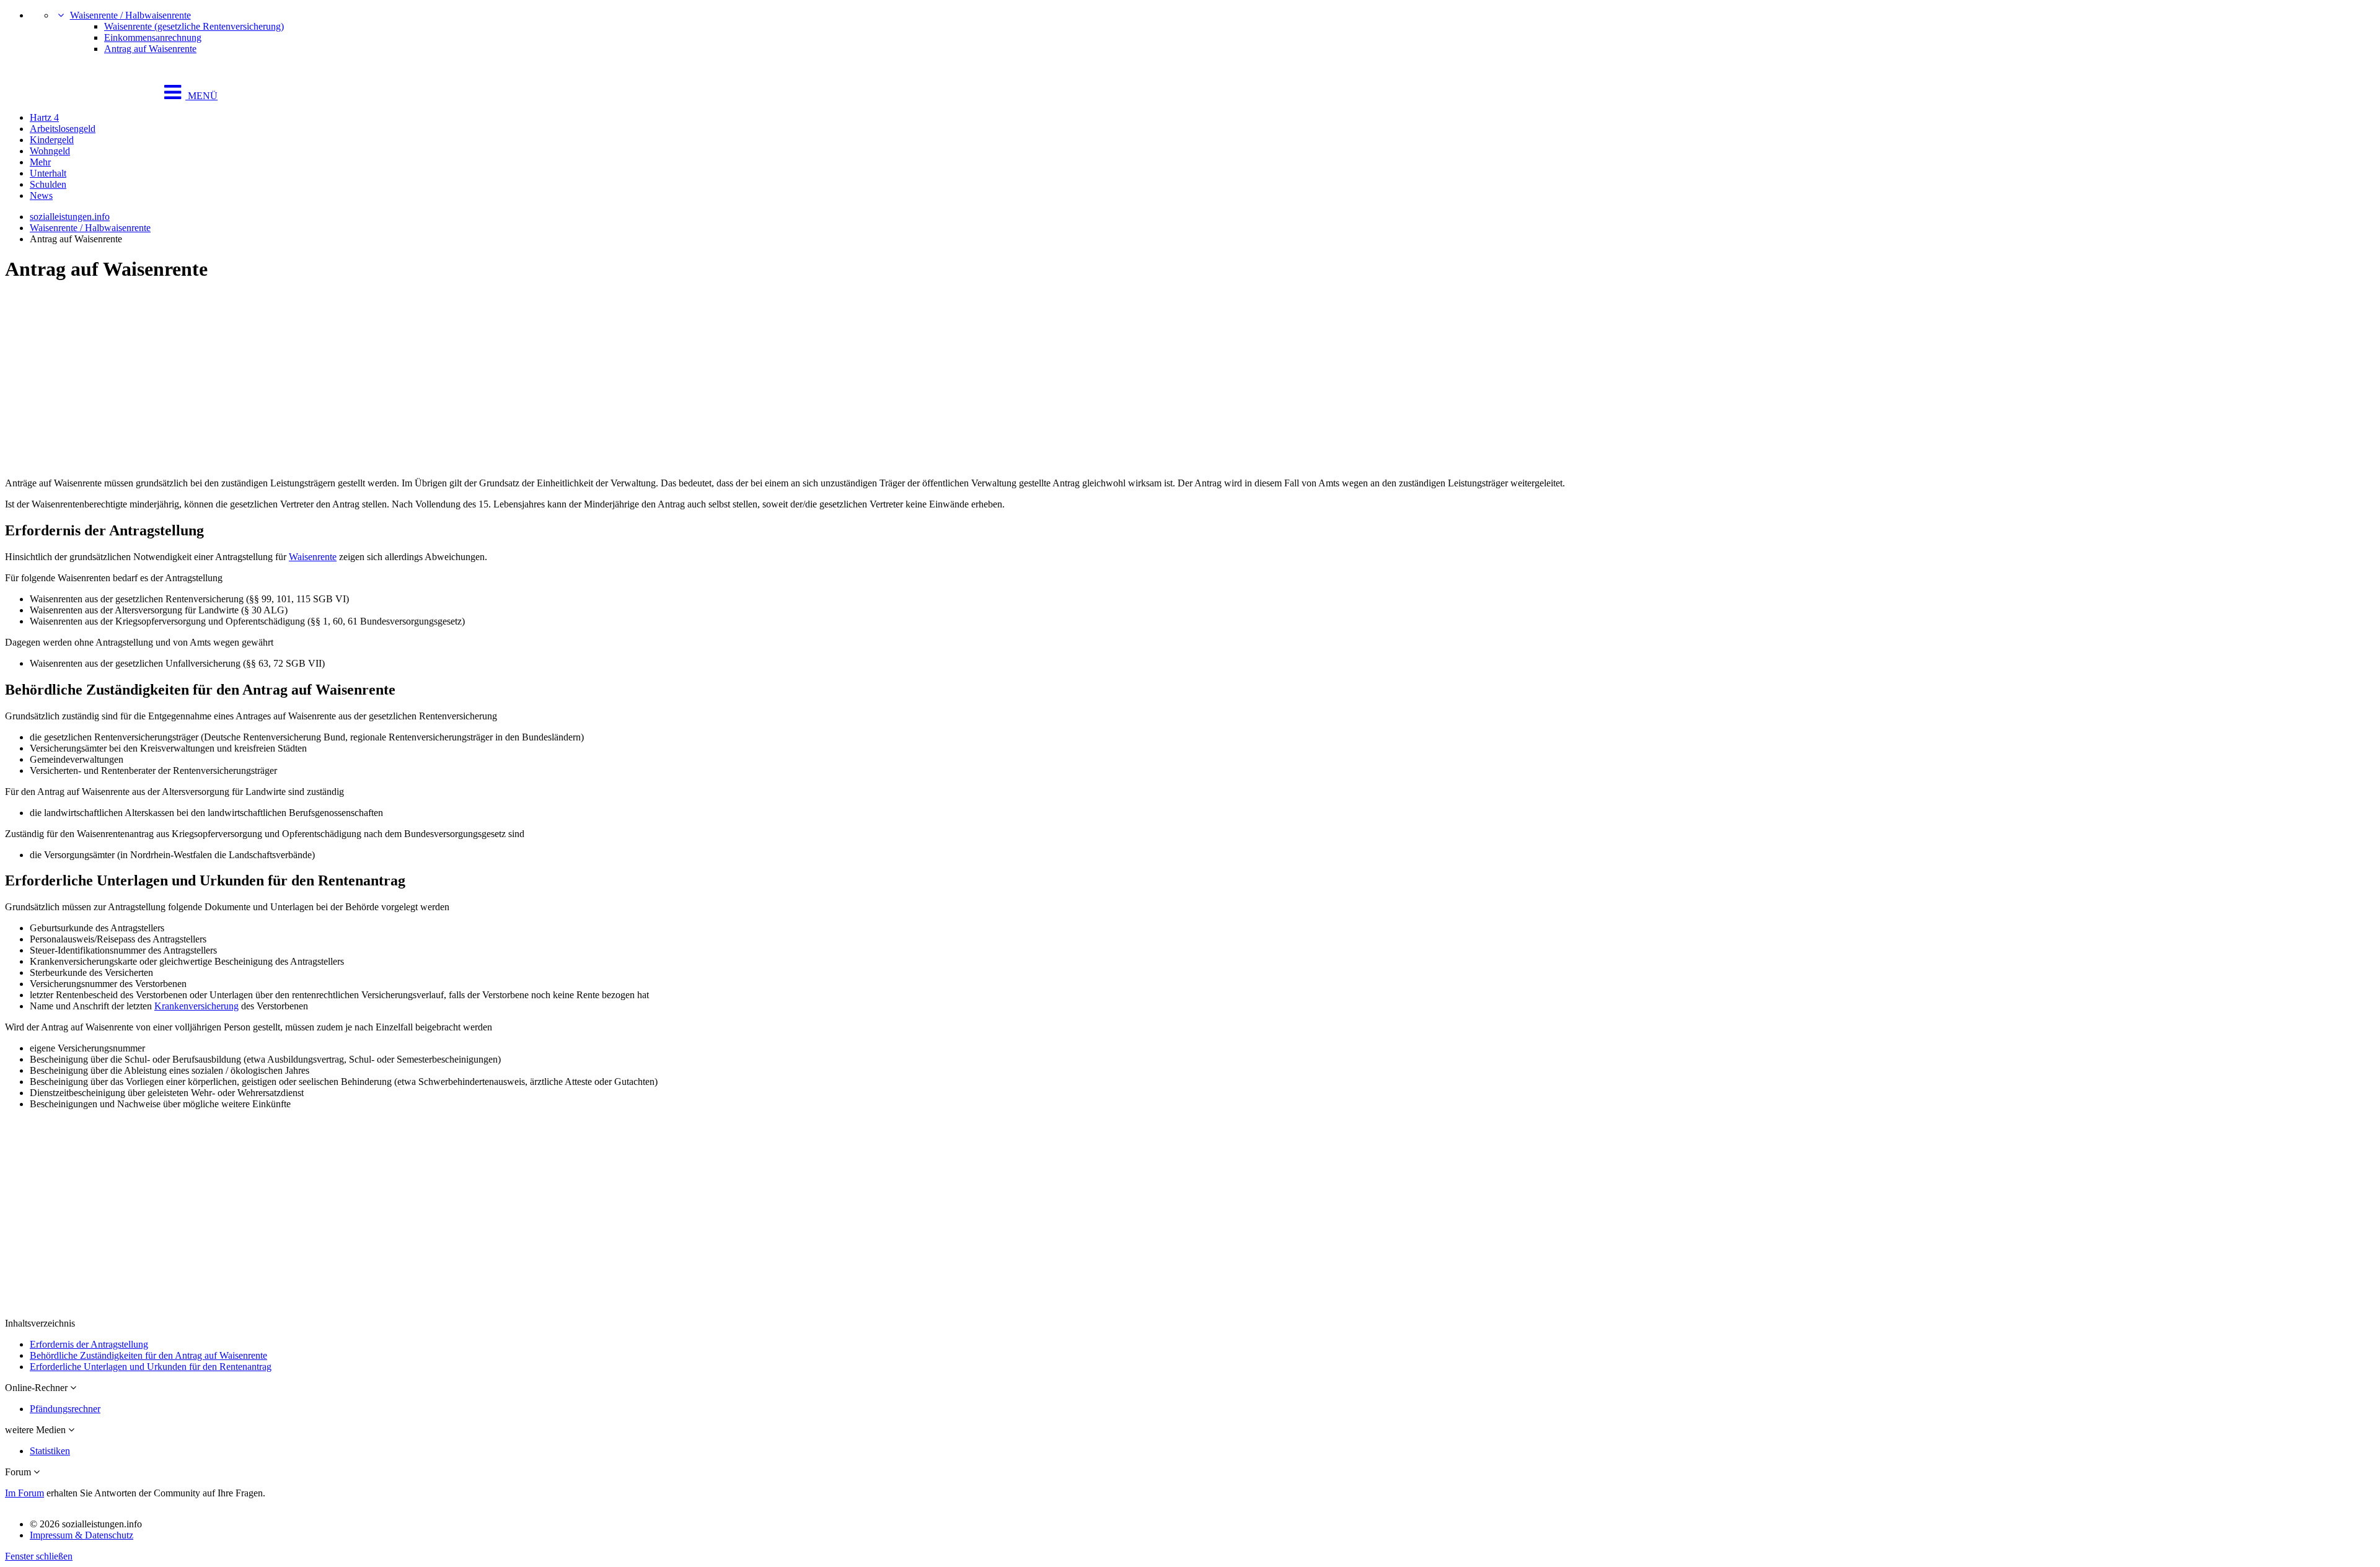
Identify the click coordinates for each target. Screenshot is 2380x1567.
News (41, 195)
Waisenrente (313, 557)
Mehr (40, 162)
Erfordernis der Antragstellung (89, 1344)
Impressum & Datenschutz (82, 1535)
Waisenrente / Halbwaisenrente (130, 15)
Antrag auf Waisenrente (150, 49)
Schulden (48, 184)
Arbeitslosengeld (63, 129)
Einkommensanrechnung (153, 37)
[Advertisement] (377, 381)
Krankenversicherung (196, 1006)
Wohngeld (50, 151)
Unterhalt (48, 173)
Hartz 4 (44, 117)
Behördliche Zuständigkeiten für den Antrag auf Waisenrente (148, 1355)
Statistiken (50, 1451)
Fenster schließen (39, 1556)
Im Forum (24, 1493)
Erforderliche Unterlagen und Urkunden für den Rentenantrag (151, 1367)
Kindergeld (52, 140)
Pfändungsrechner (65, 1409)
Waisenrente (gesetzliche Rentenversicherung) (194, 26)
